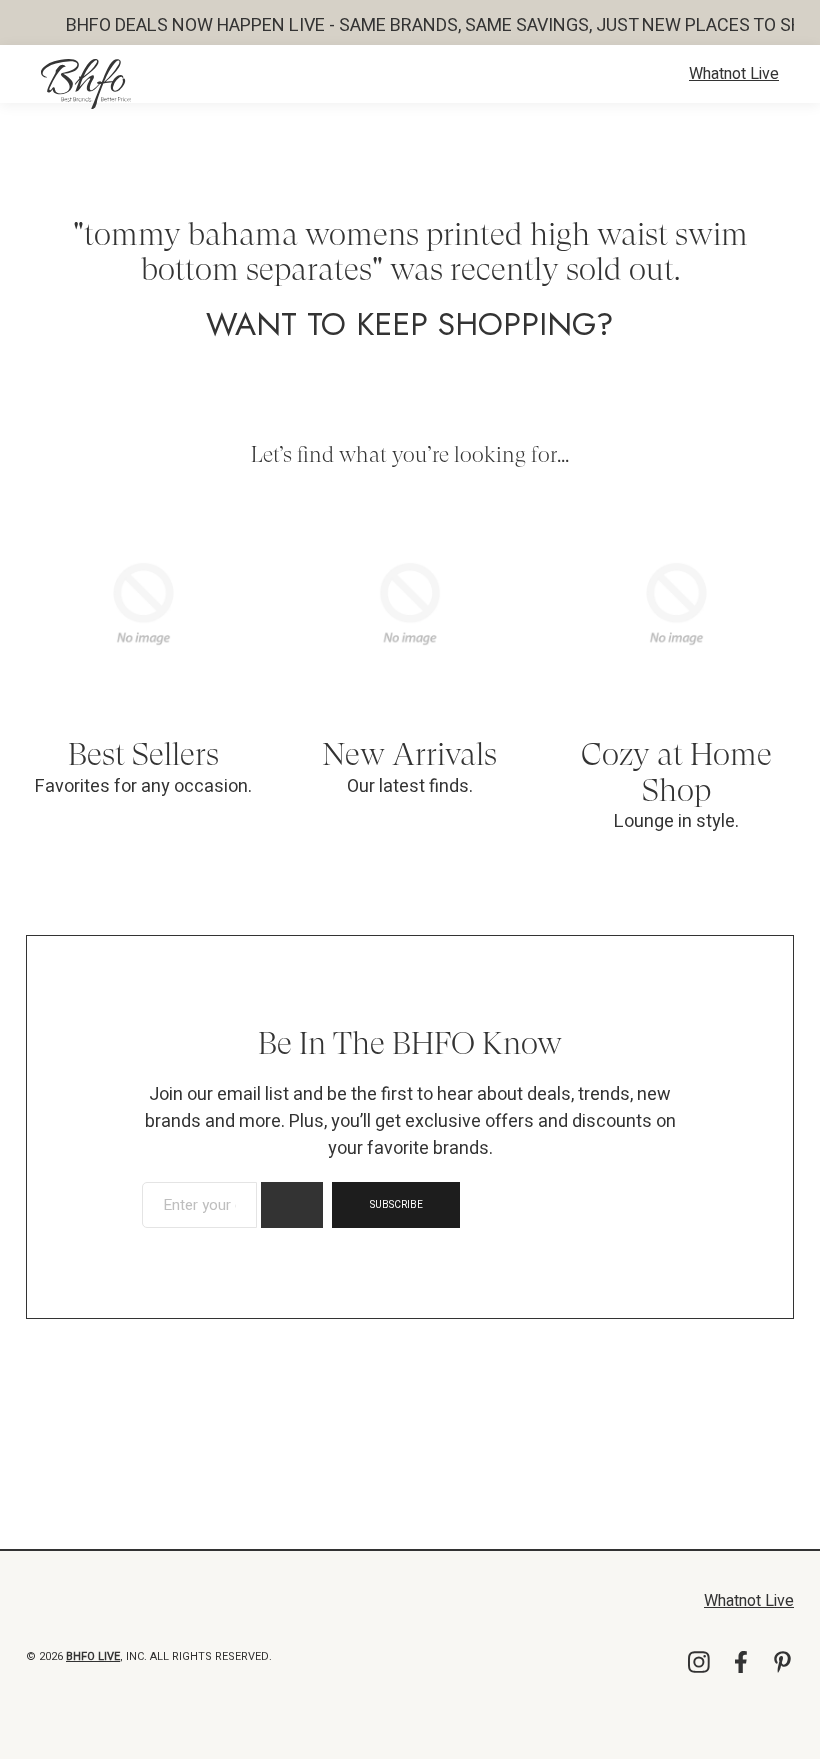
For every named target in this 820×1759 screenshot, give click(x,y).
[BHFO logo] (86, 84)
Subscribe (396, 1205)
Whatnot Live (734, 74)
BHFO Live (93, 1656)
